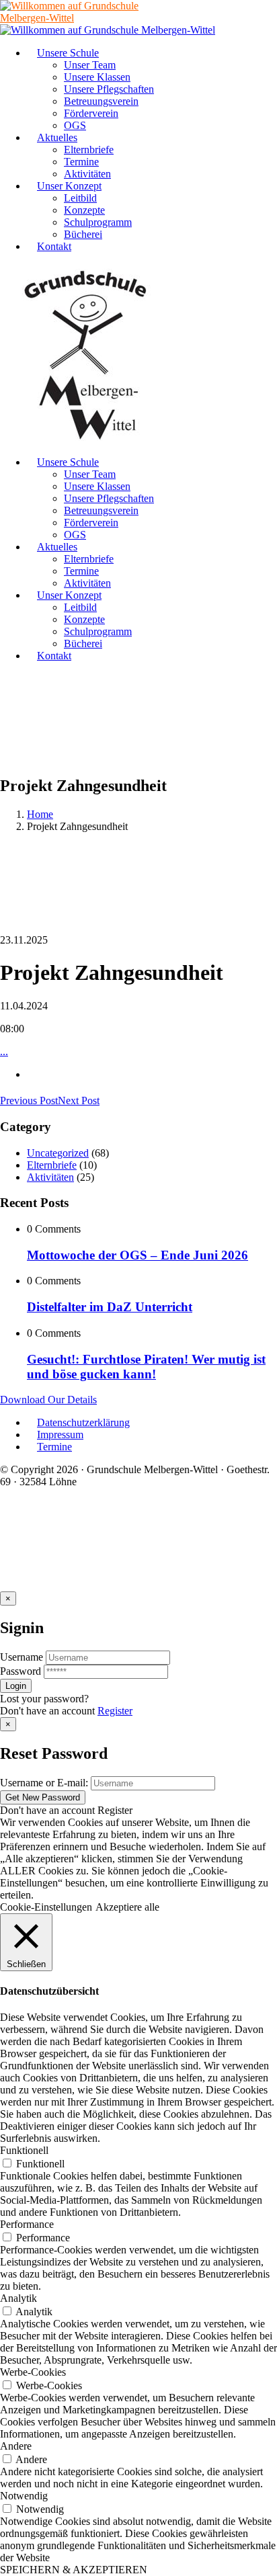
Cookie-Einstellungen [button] (46, 1907)
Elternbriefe (52, 1165)
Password (21, 1671)
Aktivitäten (50, 1177)
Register (115, 1711)
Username (22, 1657)
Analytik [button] (18, 2298)
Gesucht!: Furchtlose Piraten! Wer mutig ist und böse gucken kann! (146, 1367)
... (4, 1051)
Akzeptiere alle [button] (127, 1907)
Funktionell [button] (24, 2150)
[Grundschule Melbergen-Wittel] (86, 439)
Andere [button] (16, 2446)
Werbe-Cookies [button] (33, 2372)
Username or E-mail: (44, 1783)
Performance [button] (27, 2224)
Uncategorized (58, 1153)
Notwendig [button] (24, 2496)
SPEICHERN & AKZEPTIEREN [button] (74, 2570)
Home (40, 814)
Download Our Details (48, 1400)
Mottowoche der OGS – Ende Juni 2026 (137, 1255)
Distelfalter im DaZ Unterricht (110, 1307)
